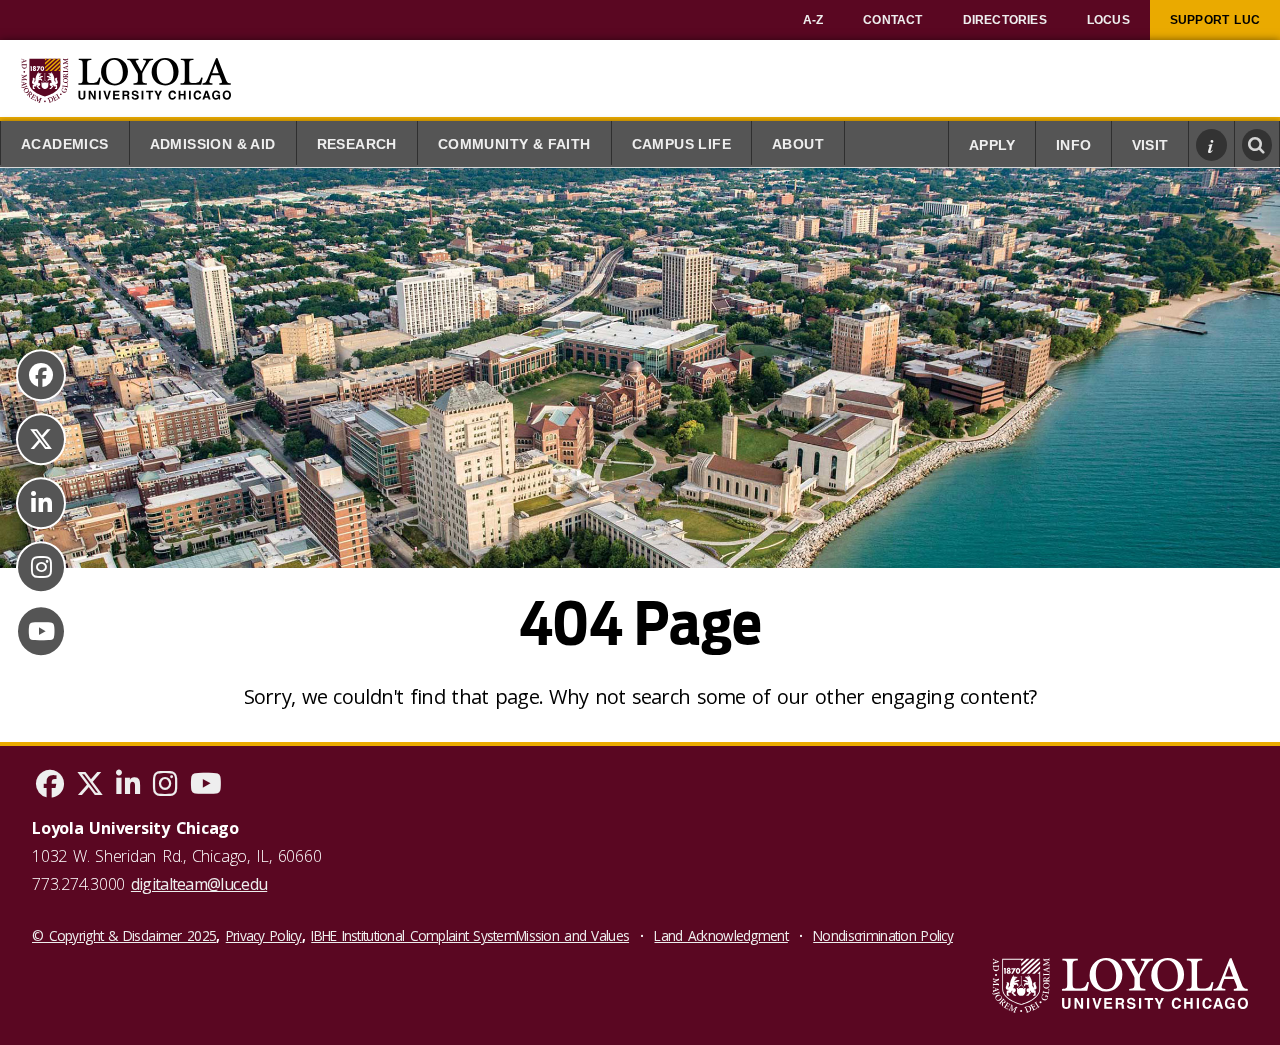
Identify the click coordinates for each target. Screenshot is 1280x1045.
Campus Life (681, 144)
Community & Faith (514, 144)
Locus (1108, 20)
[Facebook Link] (41, 375)
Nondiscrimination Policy (883, 935)
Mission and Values (572, 935)
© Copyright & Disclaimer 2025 (124, 935)
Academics (65, 144)
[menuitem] (813, 20)
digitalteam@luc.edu (199, 884)
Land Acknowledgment (720, 935)
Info (1073, 145)
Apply (992, 145)
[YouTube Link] (41, 631)
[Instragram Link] (41, 567)
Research (357, 144)
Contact (892, 20)
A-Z (813, 20)
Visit (1150, 145)
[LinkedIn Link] (41, 503)
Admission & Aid (213, 144)
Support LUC (1215, 20)
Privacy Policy (264, 935)
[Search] (1257, 145)
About (798, 144)
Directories (1005, 20)
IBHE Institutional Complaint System (413, 935)
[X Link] (41, 439)
